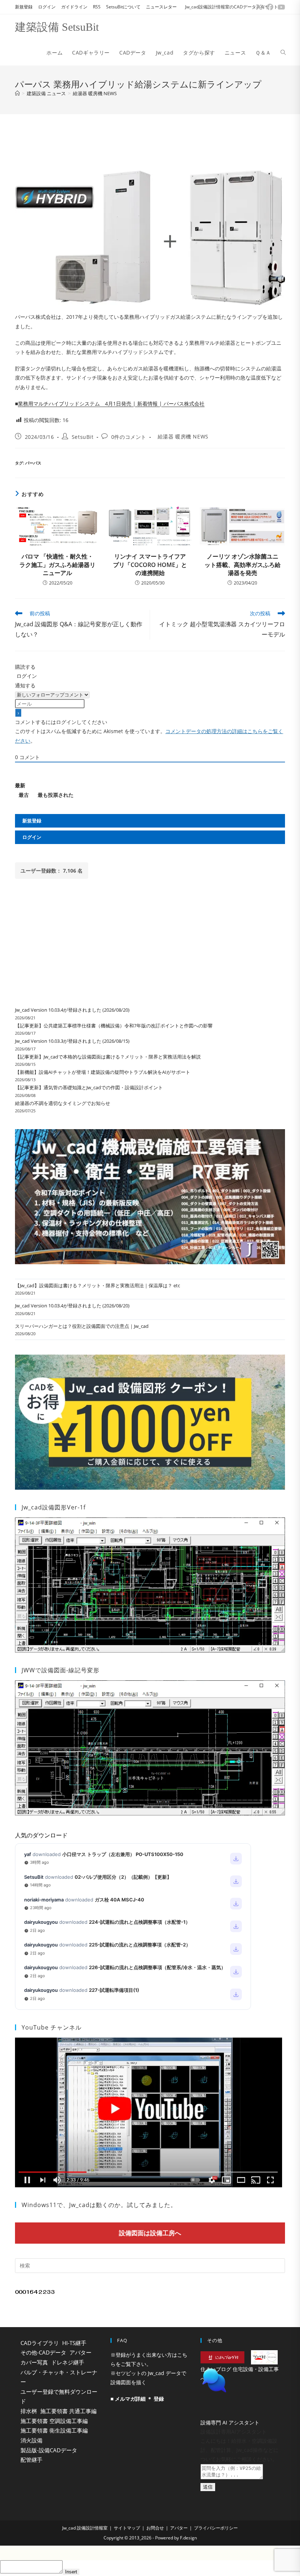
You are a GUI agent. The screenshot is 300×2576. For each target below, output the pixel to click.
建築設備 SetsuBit (57, 27)
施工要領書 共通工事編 (68, 2411)
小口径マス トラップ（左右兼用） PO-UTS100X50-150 (123, 1854)
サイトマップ (127, 2546)
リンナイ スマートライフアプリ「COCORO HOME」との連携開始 (150, 565)
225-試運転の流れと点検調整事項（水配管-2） (140, 1945)
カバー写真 (34, 2362)
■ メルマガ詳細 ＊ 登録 (137, 2399)
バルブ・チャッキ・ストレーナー (59, 2377)
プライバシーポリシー (216, 2546)
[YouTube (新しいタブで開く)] (280, 7)
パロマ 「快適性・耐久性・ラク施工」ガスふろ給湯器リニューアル (57, 565)
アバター (80, 2352)
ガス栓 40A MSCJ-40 (119, 1900)
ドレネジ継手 (68, 2362)
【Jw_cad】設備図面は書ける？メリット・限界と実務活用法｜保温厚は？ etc (97, 1285)
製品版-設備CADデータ (49, 2450)
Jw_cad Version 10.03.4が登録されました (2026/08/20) (72, 1010)
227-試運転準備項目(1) (114, 1990)
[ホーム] (17, 93)
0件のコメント (129, 437)
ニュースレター (161, 7)
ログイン (47, 7)
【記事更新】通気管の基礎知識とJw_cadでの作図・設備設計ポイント (89, 1087)
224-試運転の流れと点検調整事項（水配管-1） (140, 1922)
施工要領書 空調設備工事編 (54, 2421)
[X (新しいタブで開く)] (259, 7)
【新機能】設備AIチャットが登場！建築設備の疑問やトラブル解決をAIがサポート (103, 1072)
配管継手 (31, 2460)
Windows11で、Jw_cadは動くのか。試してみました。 (99, 2205)
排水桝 (29, 2411)
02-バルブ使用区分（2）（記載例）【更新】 (123, 1877)
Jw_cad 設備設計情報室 (85, 2546)
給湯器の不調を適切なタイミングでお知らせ (63, 1103)
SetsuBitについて (123, 7)
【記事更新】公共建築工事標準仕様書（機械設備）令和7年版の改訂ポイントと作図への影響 (114, 1026)
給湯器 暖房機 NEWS (95, 93)
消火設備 (31, 2440)
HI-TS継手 (74, 2343)
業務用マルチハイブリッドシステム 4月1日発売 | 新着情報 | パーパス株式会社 (111, 404)
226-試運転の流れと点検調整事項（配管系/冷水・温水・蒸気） (157, 1967)
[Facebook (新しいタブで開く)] (270, 7)
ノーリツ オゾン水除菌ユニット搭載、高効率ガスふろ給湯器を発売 (243, 565)
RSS (97, 7)
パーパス (33, 463)
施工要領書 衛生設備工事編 (54, 2430)
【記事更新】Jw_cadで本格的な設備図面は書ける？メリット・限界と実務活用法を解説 (108, 1057)
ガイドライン (74, 7)
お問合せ (155, 2546)
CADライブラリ (40, 2343)
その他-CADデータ (43, 2352)
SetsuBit (83, 437)
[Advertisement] (150, 140)
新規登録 (24, 7)
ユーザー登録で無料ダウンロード (59, 2396)
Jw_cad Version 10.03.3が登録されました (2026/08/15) (72, 1041)
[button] (240, 2399)
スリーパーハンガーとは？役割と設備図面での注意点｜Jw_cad (82, 1326)
